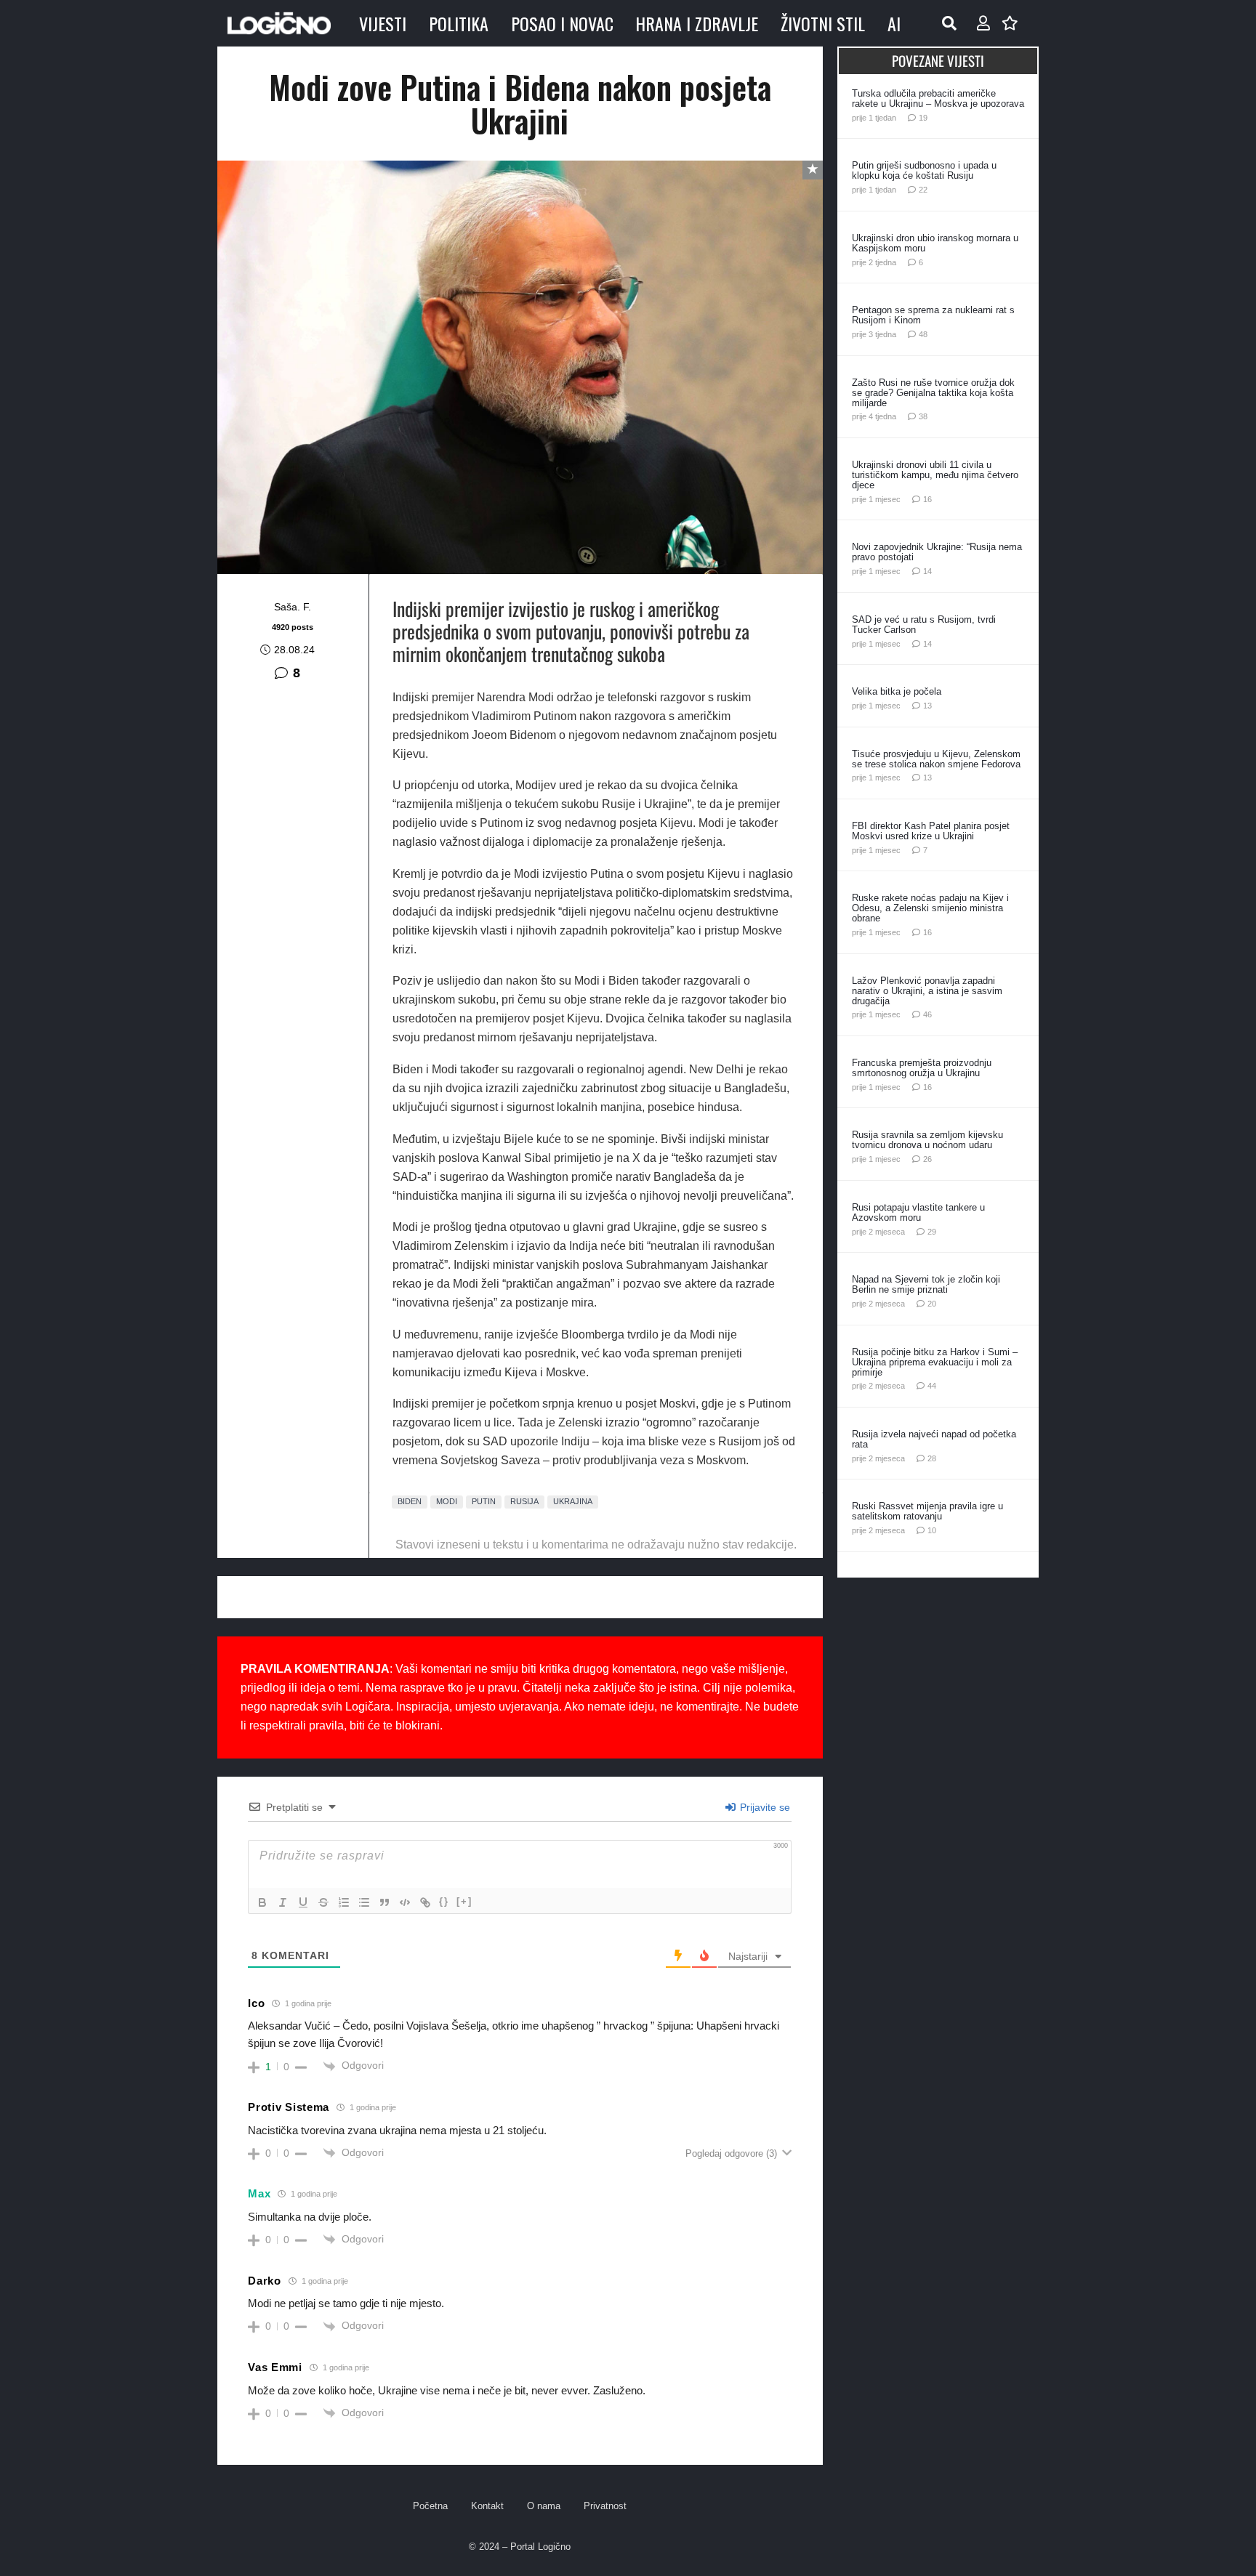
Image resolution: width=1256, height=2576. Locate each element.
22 (923, 190)
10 (932, 1530)
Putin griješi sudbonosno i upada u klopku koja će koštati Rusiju (924, 170)
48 (923, 334)
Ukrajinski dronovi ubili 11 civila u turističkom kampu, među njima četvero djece (935, 475)
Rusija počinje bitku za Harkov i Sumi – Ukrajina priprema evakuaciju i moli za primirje (935, 1362)
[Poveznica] (983, 23)
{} (444, 1901)
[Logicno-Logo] (279, 23)
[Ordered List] (344, 1902)
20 (932, 1304)
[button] (949, 23)
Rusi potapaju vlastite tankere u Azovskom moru (918, 1212)
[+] (464, 1901)
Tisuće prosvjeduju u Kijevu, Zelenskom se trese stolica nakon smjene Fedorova (936, 759)
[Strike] (323, 1902)
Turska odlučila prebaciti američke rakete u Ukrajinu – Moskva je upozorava (938, 98)
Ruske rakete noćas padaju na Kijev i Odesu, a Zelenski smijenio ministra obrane (930, 908)
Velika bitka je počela (897, 691)
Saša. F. (293, 607)
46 (927, 1014)
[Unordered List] (364, 1902)
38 (923, 416)
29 (932, 1232)
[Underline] (303, 1902)
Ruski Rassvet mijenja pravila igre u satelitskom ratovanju (927, 1511)
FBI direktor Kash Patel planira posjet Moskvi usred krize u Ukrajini (931, 831)
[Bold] (262, 1902)
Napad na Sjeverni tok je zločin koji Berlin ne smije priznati (926, 1284)
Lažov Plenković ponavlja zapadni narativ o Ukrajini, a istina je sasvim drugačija (927, 991)
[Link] (425, 1902)
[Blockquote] (385, 1902)
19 (923, 118)
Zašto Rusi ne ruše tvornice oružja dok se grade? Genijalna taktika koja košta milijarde (933, 393)
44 (932, 1386)
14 (927, 571)
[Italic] (283, 1902)
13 (927, 706)
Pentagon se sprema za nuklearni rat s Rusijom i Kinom (933, 315)
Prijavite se (764, 1807)
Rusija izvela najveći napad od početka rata (934, 1439)
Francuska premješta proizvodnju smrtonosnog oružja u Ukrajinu (922, 1068)
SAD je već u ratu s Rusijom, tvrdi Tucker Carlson (924, 625)
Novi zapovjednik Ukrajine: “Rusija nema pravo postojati (937, 552)
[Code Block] (405, 1902)
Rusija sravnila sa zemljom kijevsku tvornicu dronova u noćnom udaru (927, 1140)
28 (932, 1458)
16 (927, 499)
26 (927, 1159)
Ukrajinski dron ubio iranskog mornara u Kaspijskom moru (935, 243)
